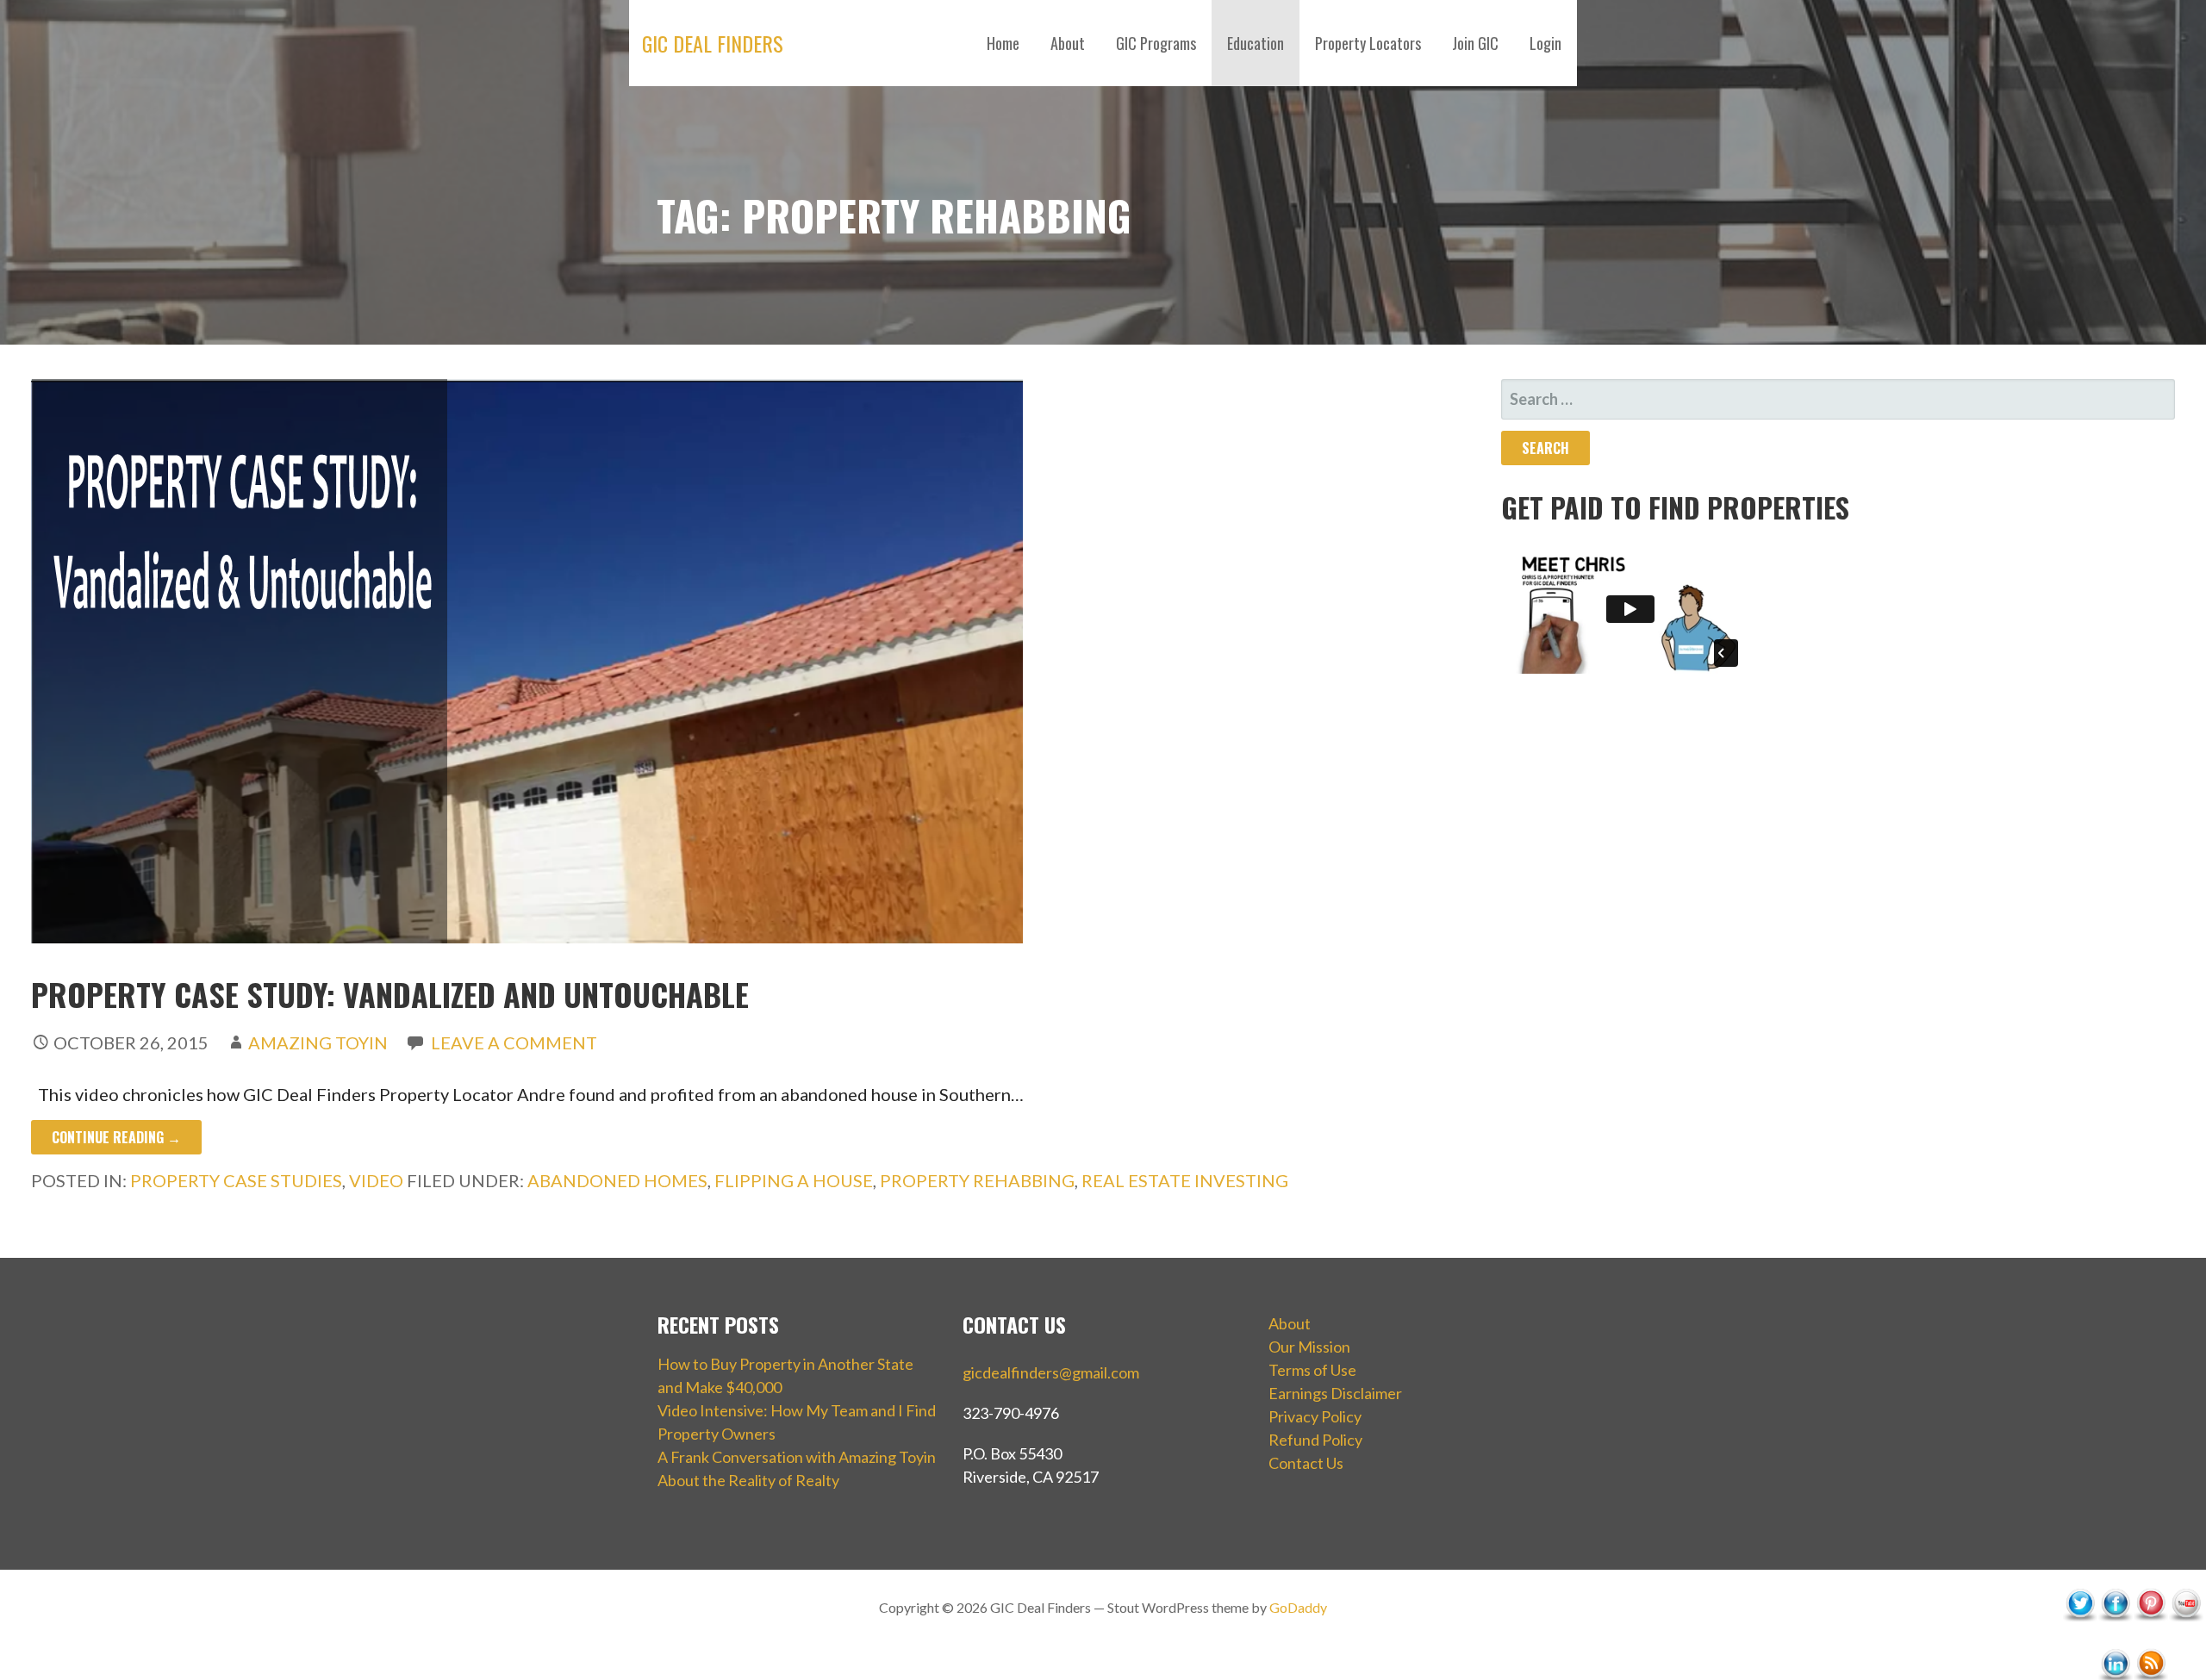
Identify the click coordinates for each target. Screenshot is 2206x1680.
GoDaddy (1298, 1607)
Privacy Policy (1315, 1416)
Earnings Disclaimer (1335, 1393)
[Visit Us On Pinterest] (2150, 1639)
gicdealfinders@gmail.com (1051, 1372)
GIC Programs (1156, 43)
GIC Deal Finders (713, 43)
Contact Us (1306, 1463)
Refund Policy (1315, 1440)
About (1068, 43)
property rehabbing (977, 1180)
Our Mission (1309, 1347)
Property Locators (1368, 43)
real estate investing (1185, 1180)
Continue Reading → (116, 1137)
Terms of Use (1312, 1370)
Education (1256, 43)
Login (1545, 43)
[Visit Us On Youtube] (2186, 1639)
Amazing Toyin (318, 1042)
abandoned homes (617, 1180)
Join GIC (1475, 43)
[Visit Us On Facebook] (2115, 1639)
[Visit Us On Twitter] (2080, 1639)
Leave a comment (514, 1042)
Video (376, 1180)
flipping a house (794, 1180)
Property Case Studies (236, 1180)
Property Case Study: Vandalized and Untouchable (390, 994)
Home (1003, 43)
